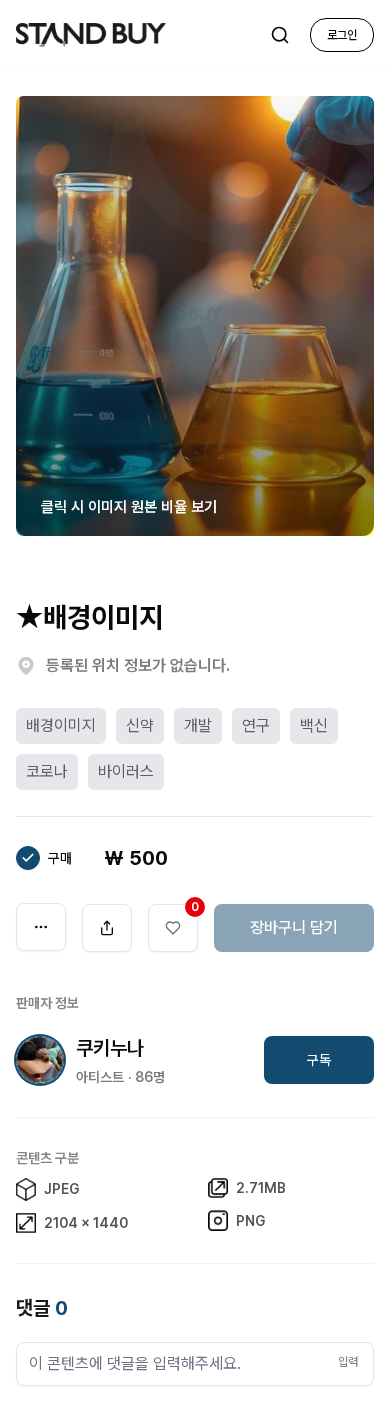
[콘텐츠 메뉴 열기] (41, 927)
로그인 (342, 35)
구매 (60, 858)
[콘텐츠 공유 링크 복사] (107, 928)
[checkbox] (28, 858)
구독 (319, 1060)
